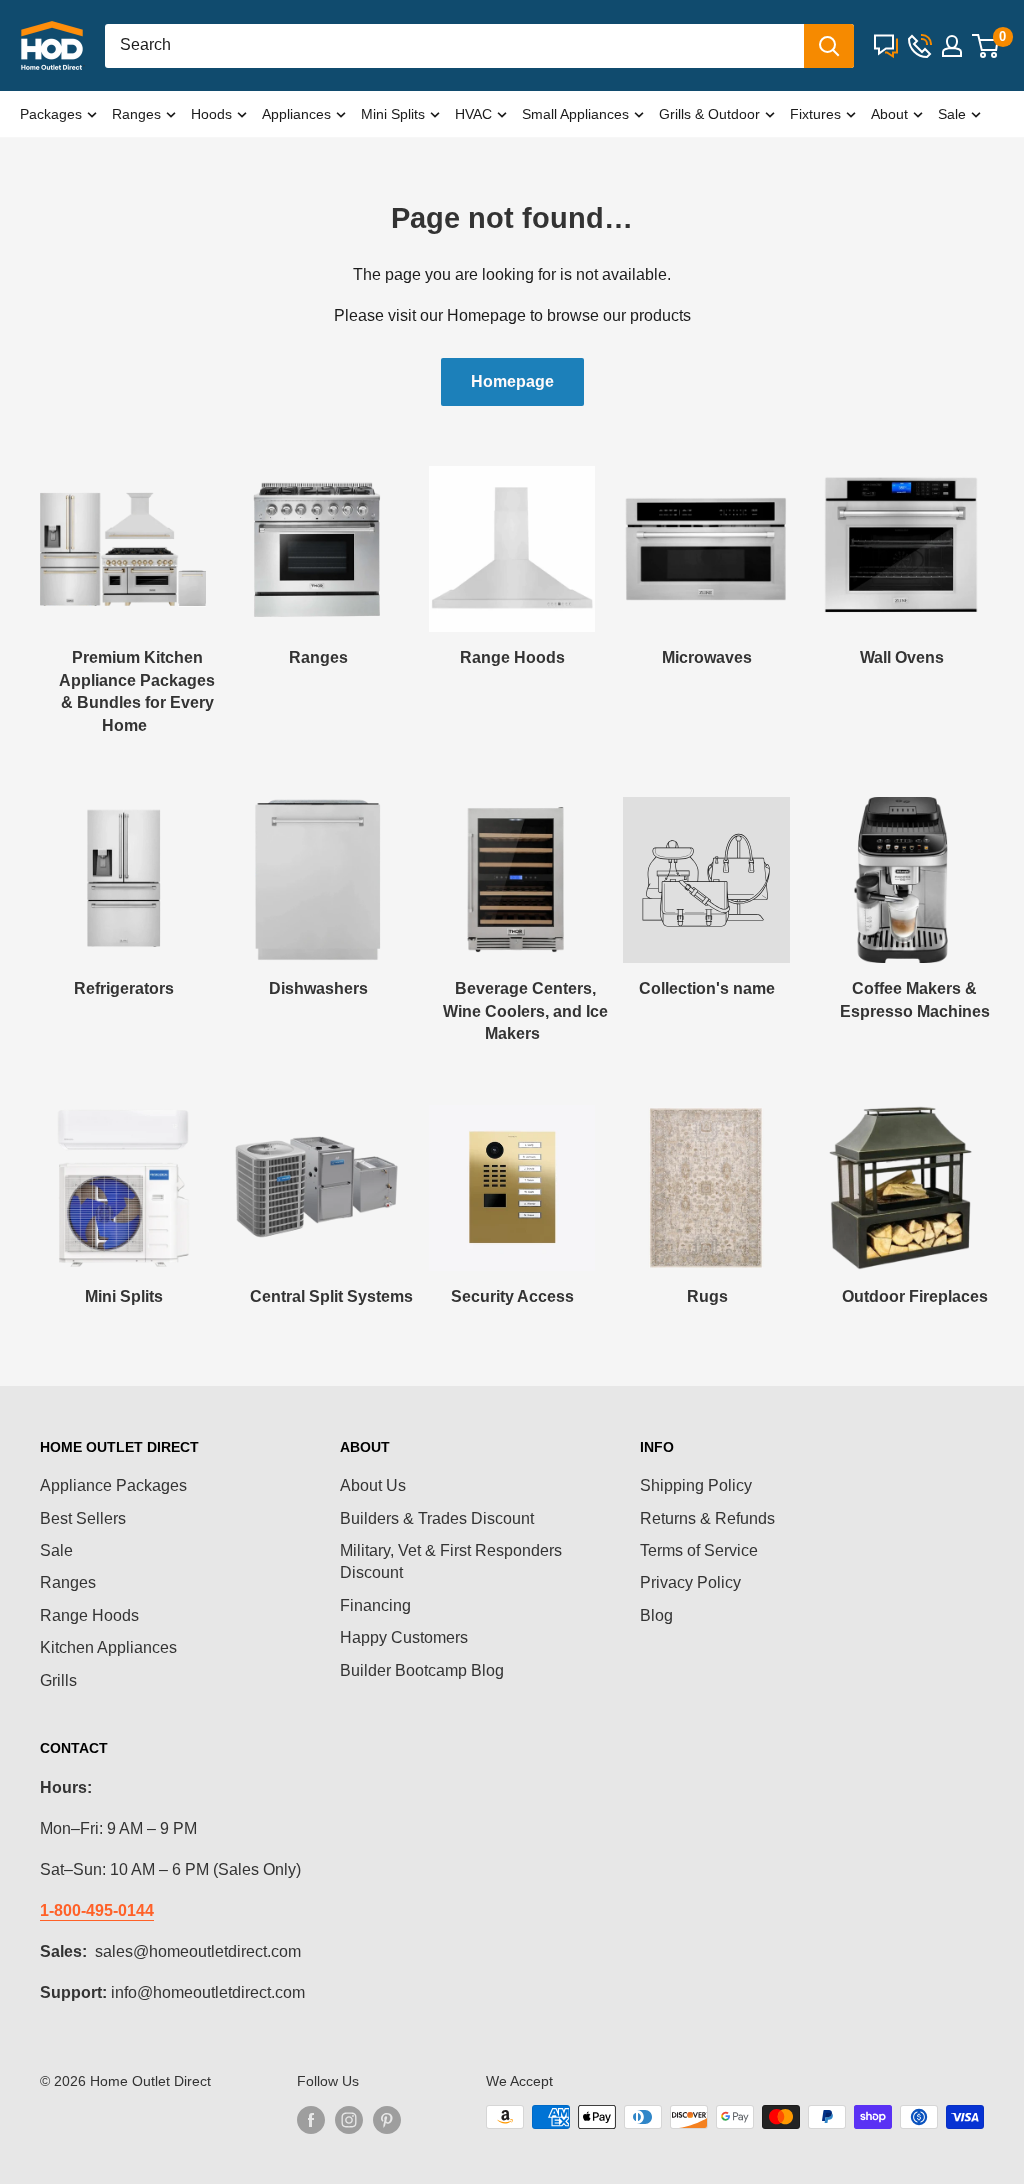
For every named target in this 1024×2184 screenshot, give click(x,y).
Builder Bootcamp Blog (422, 1670)
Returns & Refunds (707, 1518)
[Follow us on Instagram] (349, 2119)
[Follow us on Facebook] (311, 2119)
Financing (375, 1605)
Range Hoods (89, 1615)
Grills (58, 1680)
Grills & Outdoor (709, 114)
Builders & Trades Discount (437, 1518)
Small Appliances (575, 114)
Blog (656, 1615)
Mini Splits (393, 114)
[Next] (983, 581)
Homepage (512, 381)
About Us (373, 1485)
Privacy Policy (690, 1582)
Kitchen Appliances (108, 1647)
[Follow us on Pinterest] (387, 2119)
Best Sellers (83, 1518)
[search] (454, 46)
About (889, 114)
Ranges (136, 114)
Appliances (296, 114)
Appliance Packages (113, 1485)
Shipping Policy (696, 1485)
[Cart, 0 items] (985, 46)
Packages (51, 114)
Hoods (211, 114)
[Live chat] (886, 46)
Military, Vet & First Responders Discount (451, 1561)
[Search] (829, 46)
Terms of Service (699, 1550)
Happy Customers (404, 1637)
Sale (952, 114)
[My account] (952, 46)
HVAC (473, 114)
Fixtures (815, 114)
